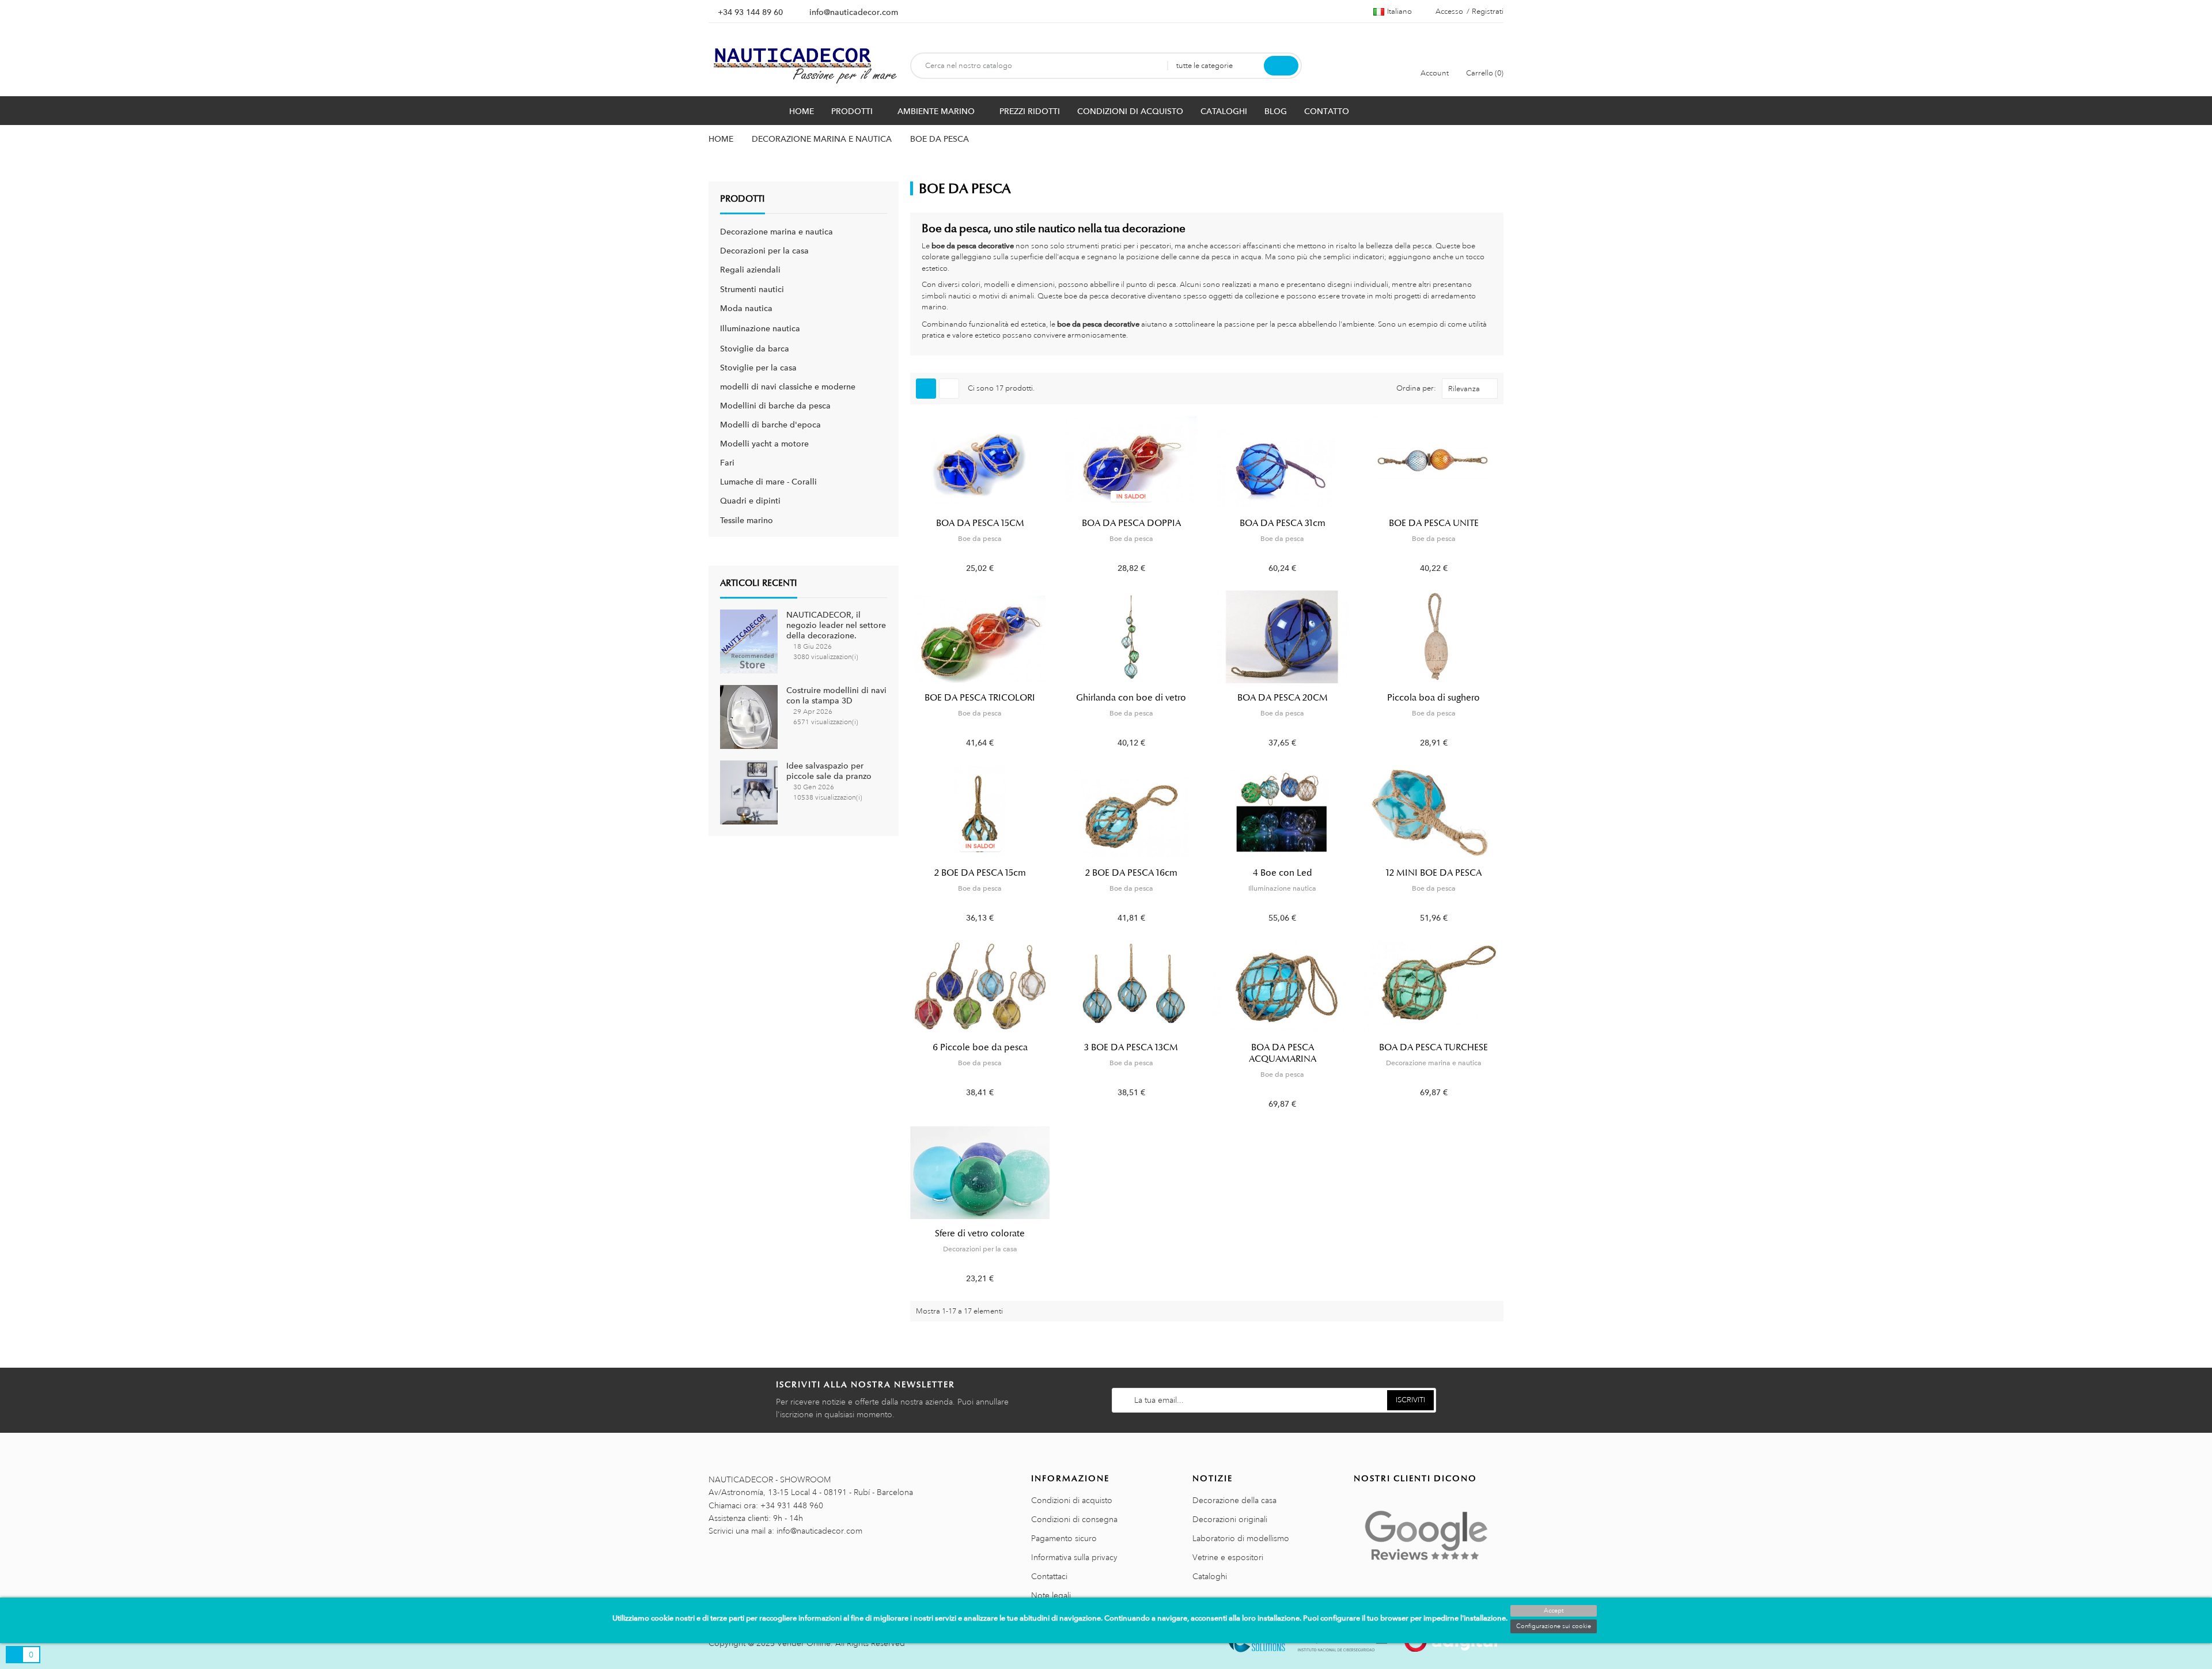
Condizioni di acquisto (1072, 1500)
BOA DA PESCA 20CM (1283, 698)
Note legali (1051, 1595)
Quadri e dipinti (750, 501)
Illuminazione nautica (760, 328)
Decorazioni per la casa (764, 251)
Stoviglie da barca (755, 349)
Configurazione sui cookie (1554, 1626)
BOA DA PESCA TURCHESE (1433, 1047)
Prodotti (743, 199)
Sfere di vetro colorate (980, 1233)
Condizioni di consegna (1074, 1519)
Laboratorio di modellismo (1241, 1538)
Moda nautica (746, 308)
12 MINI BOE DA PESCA (1434, 873)
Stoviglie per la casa (758, 368)
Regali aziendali (750, 270)
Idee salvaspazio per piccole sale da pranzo (829, 771)
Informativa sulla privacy (1074, 1557)
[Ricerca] (1281, 66)
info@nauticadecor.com (854, 12)
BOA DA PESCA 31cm (1283, 523)
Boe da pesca (980, 539)
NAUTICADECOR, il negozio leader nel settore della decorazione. (836, 625)
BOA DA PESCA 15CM (980, 523)
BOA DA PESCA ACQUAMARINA (1283, 1053)
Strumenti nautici (752, 289)
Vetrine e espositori (1228, 1557)
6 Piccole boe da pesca (980, 1047)
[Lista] (949, 389)
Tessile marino (747, 520)
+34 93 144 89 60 (750, 12)
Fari (727, 463)
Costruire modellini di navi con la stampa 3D (836, 695)
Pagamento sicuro (1064, 1538)
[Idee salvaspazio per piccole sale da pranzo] (749, 792)
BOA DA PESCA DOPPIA (1131, 523)
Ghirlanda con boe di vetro (1131, 698)
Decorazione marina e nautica (777, 232)
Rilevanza (1464, 389)
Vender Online (804, 1643)
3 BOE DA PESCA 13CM (1131, 1047)
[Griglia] (926, 389)
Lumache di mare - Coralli (768, 482)
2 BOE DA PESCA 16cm (1131, 873)
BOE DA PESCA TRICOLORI (980, 698)
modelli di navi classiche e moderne (788, 387)
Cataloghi (1210, 1576)
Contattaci (1049, 1576)
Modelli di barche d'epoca (770, 425)
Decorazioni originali (1230, 1519)
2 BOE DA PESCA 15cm (980, 873)
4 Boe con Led (1283, 873)
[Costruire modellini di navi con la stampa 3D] (749, 716)
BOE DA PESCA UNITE (1434, 523)
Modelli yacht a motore (764, 444)
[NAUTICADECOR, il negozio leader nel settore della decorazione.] (749, 641)
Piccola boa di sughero (1433, 698)
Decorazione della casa (1234, 1500)
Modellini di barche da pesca (775, 406)
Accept (1554, 1611)
